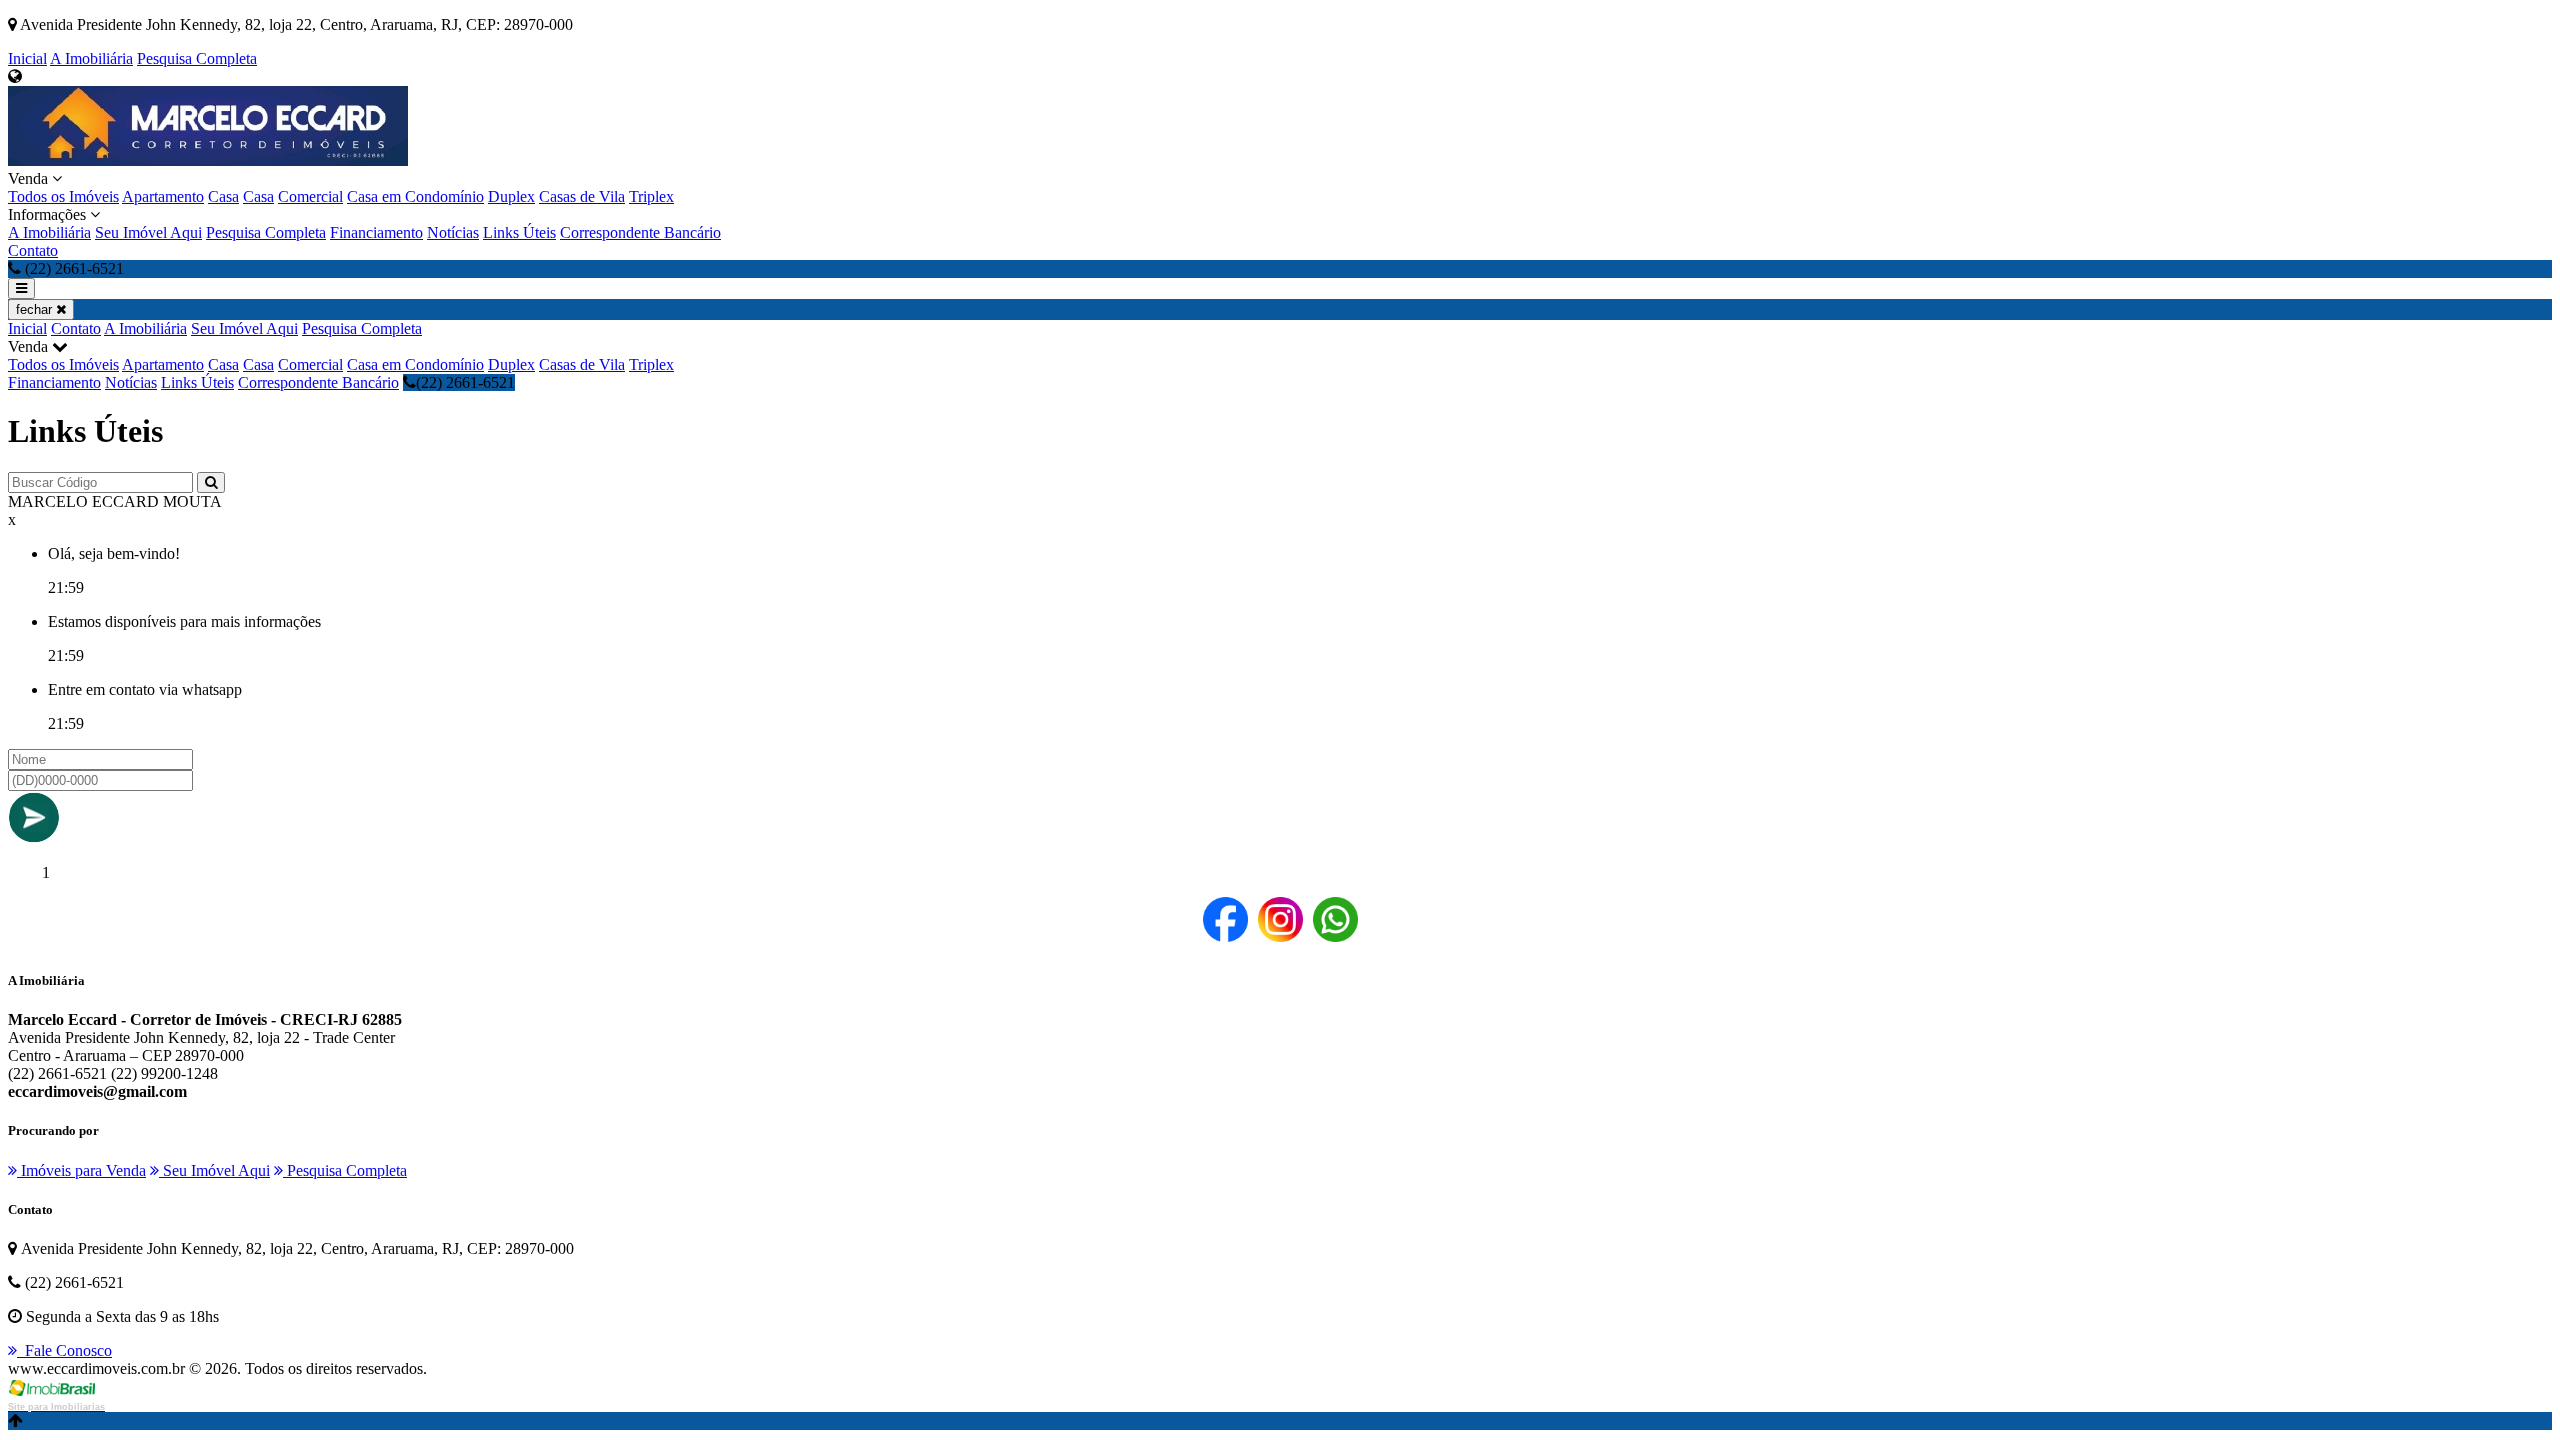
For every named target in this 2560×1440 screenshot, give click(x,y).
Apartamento (163, 196)
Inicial (27, 58)
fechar (36, 309)
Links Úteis (519, 232)
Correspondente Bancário (640, 232)
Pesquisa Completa (197, 58)
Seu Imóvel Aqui (148, 232)
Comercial (310, 196)
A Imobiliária (91, 58)
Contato (33, 250)
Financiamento (376, 232)
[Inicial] (208, 160)
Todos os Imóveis (63, 196)
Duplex (511, 196)
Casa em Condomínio (415, 196)
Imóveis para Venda (81, 1170)
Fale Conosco (64, 1350)
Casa (223, 196)
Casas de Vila (582, 196)
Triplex (651, 196)
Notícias (453, 232)
